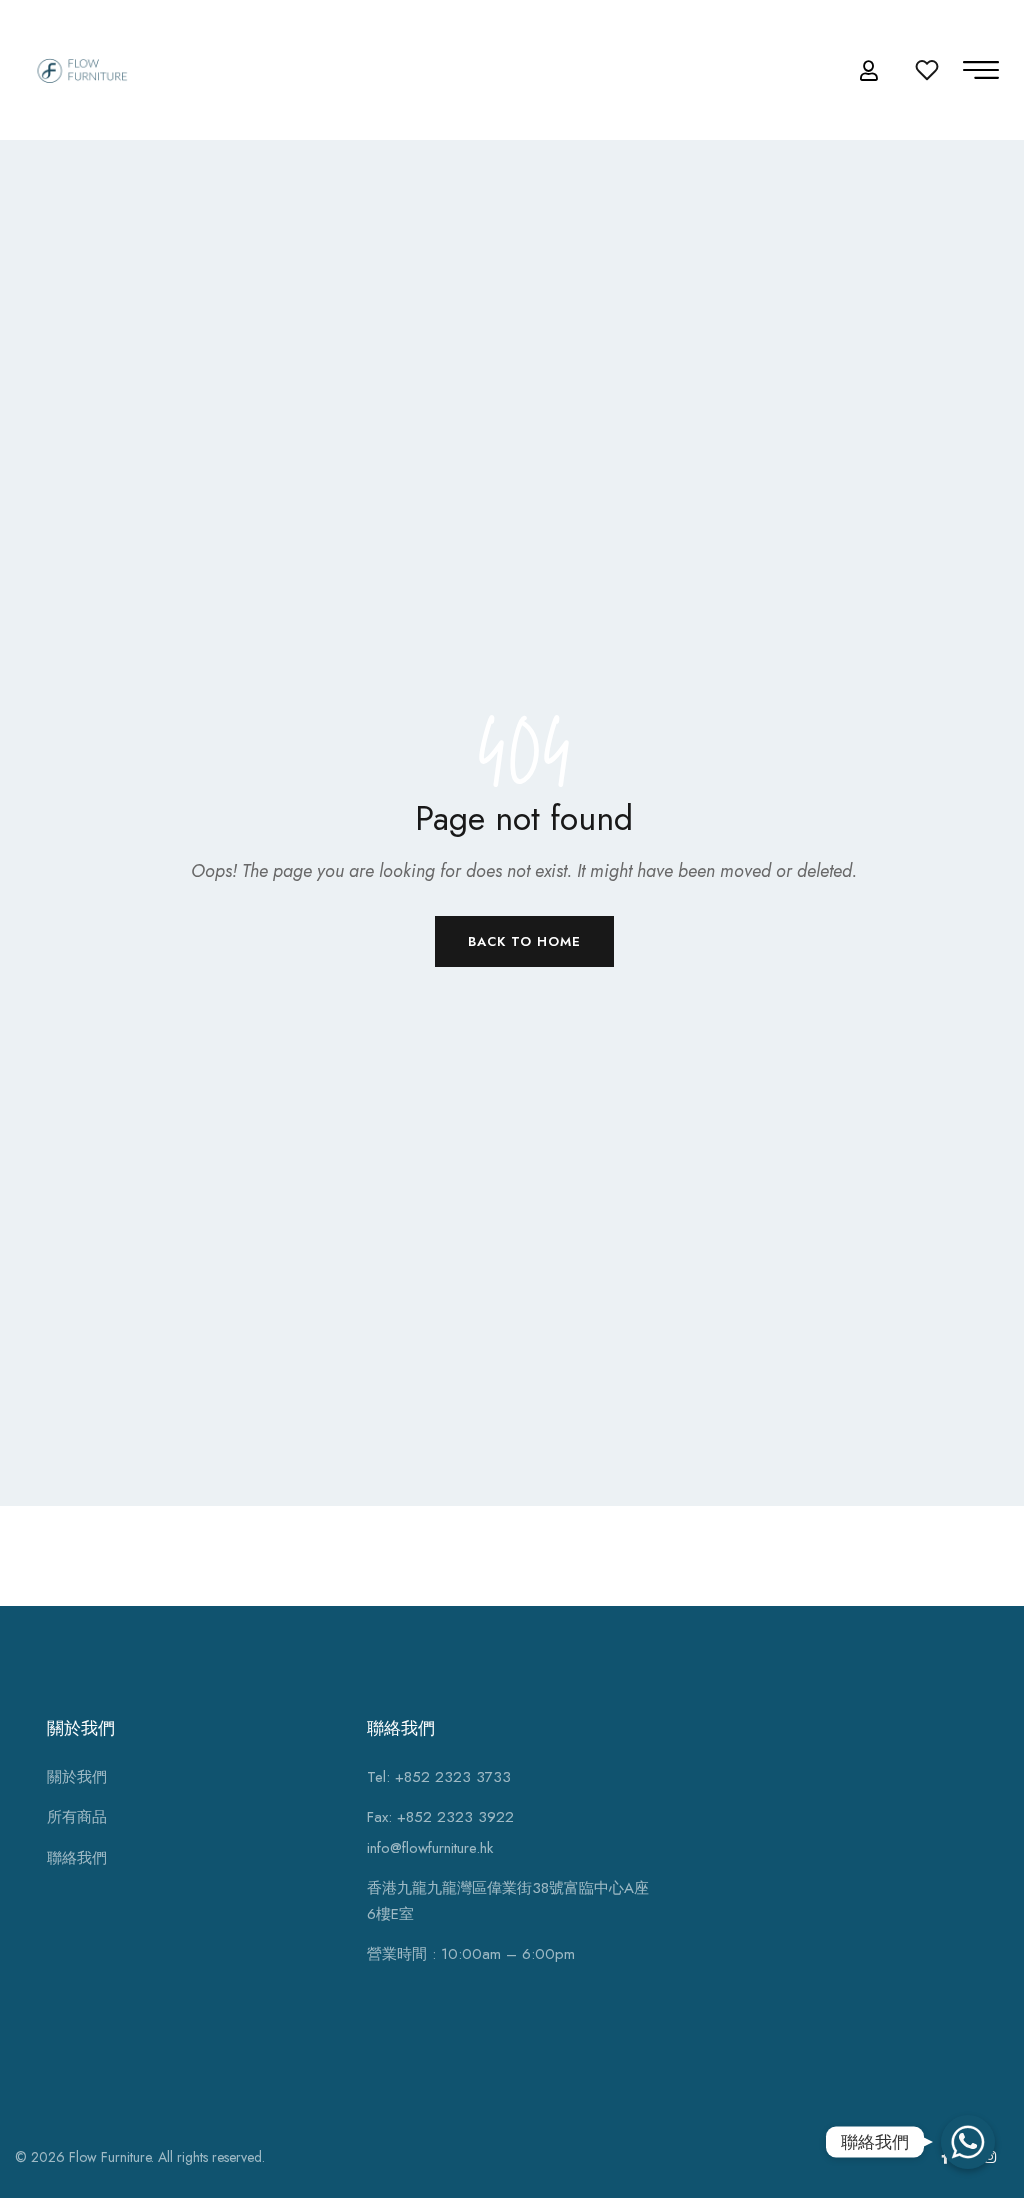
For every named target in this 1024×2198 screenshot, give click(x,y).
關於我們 (77, 1777)
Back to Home (524, 941)
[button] (871, 71)
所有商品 (77, 1817)
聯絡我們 (77, 1858)
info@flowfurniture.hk (430, 1848)
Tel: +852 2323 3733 (439, 1777)
